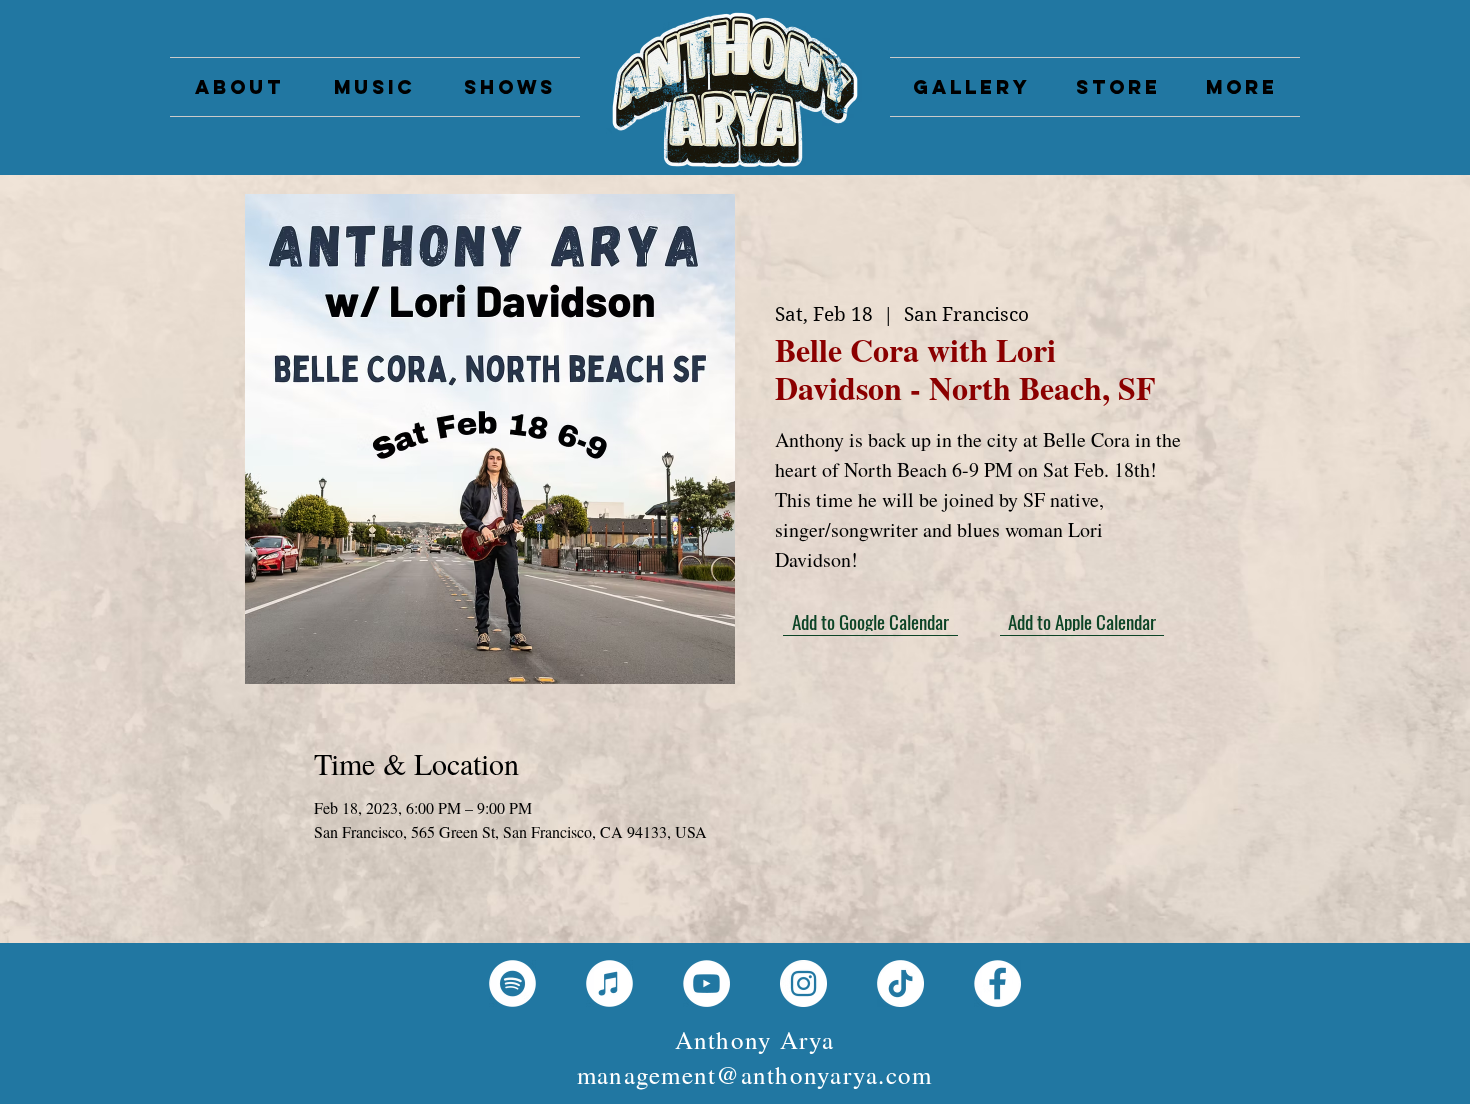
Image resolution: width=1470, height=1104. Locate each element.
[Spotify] (512, 983)
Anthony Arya (755, 1039)
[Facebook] (997, 983)
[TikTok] (900, 983)
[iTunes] (609, 983)
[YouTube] (706, 983)
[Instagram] (803, 983)
